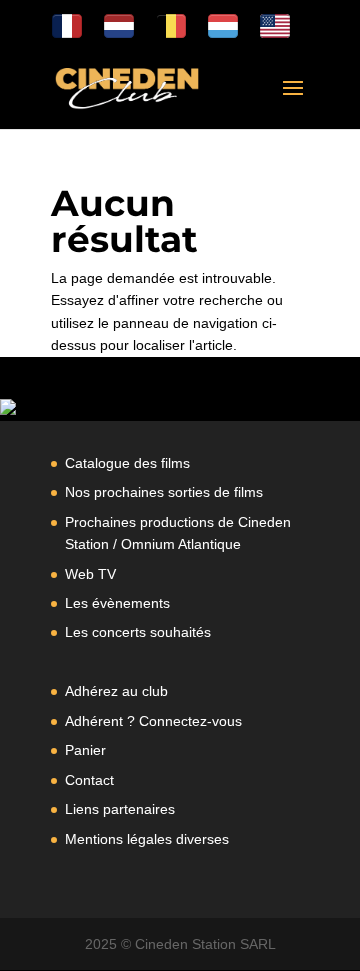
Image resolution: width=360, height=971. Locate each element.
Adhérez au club (116, 691)
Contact (89, 780)
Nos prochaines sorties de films (164, 492)
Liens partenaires (120, 809)
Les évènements (117, 603)
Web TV (90, 574)
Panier (85, 750)
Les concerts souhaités (138, 632)
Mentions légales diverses (147, 839)
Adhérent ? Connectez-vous (153, 721)
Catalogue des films (127, 463)
